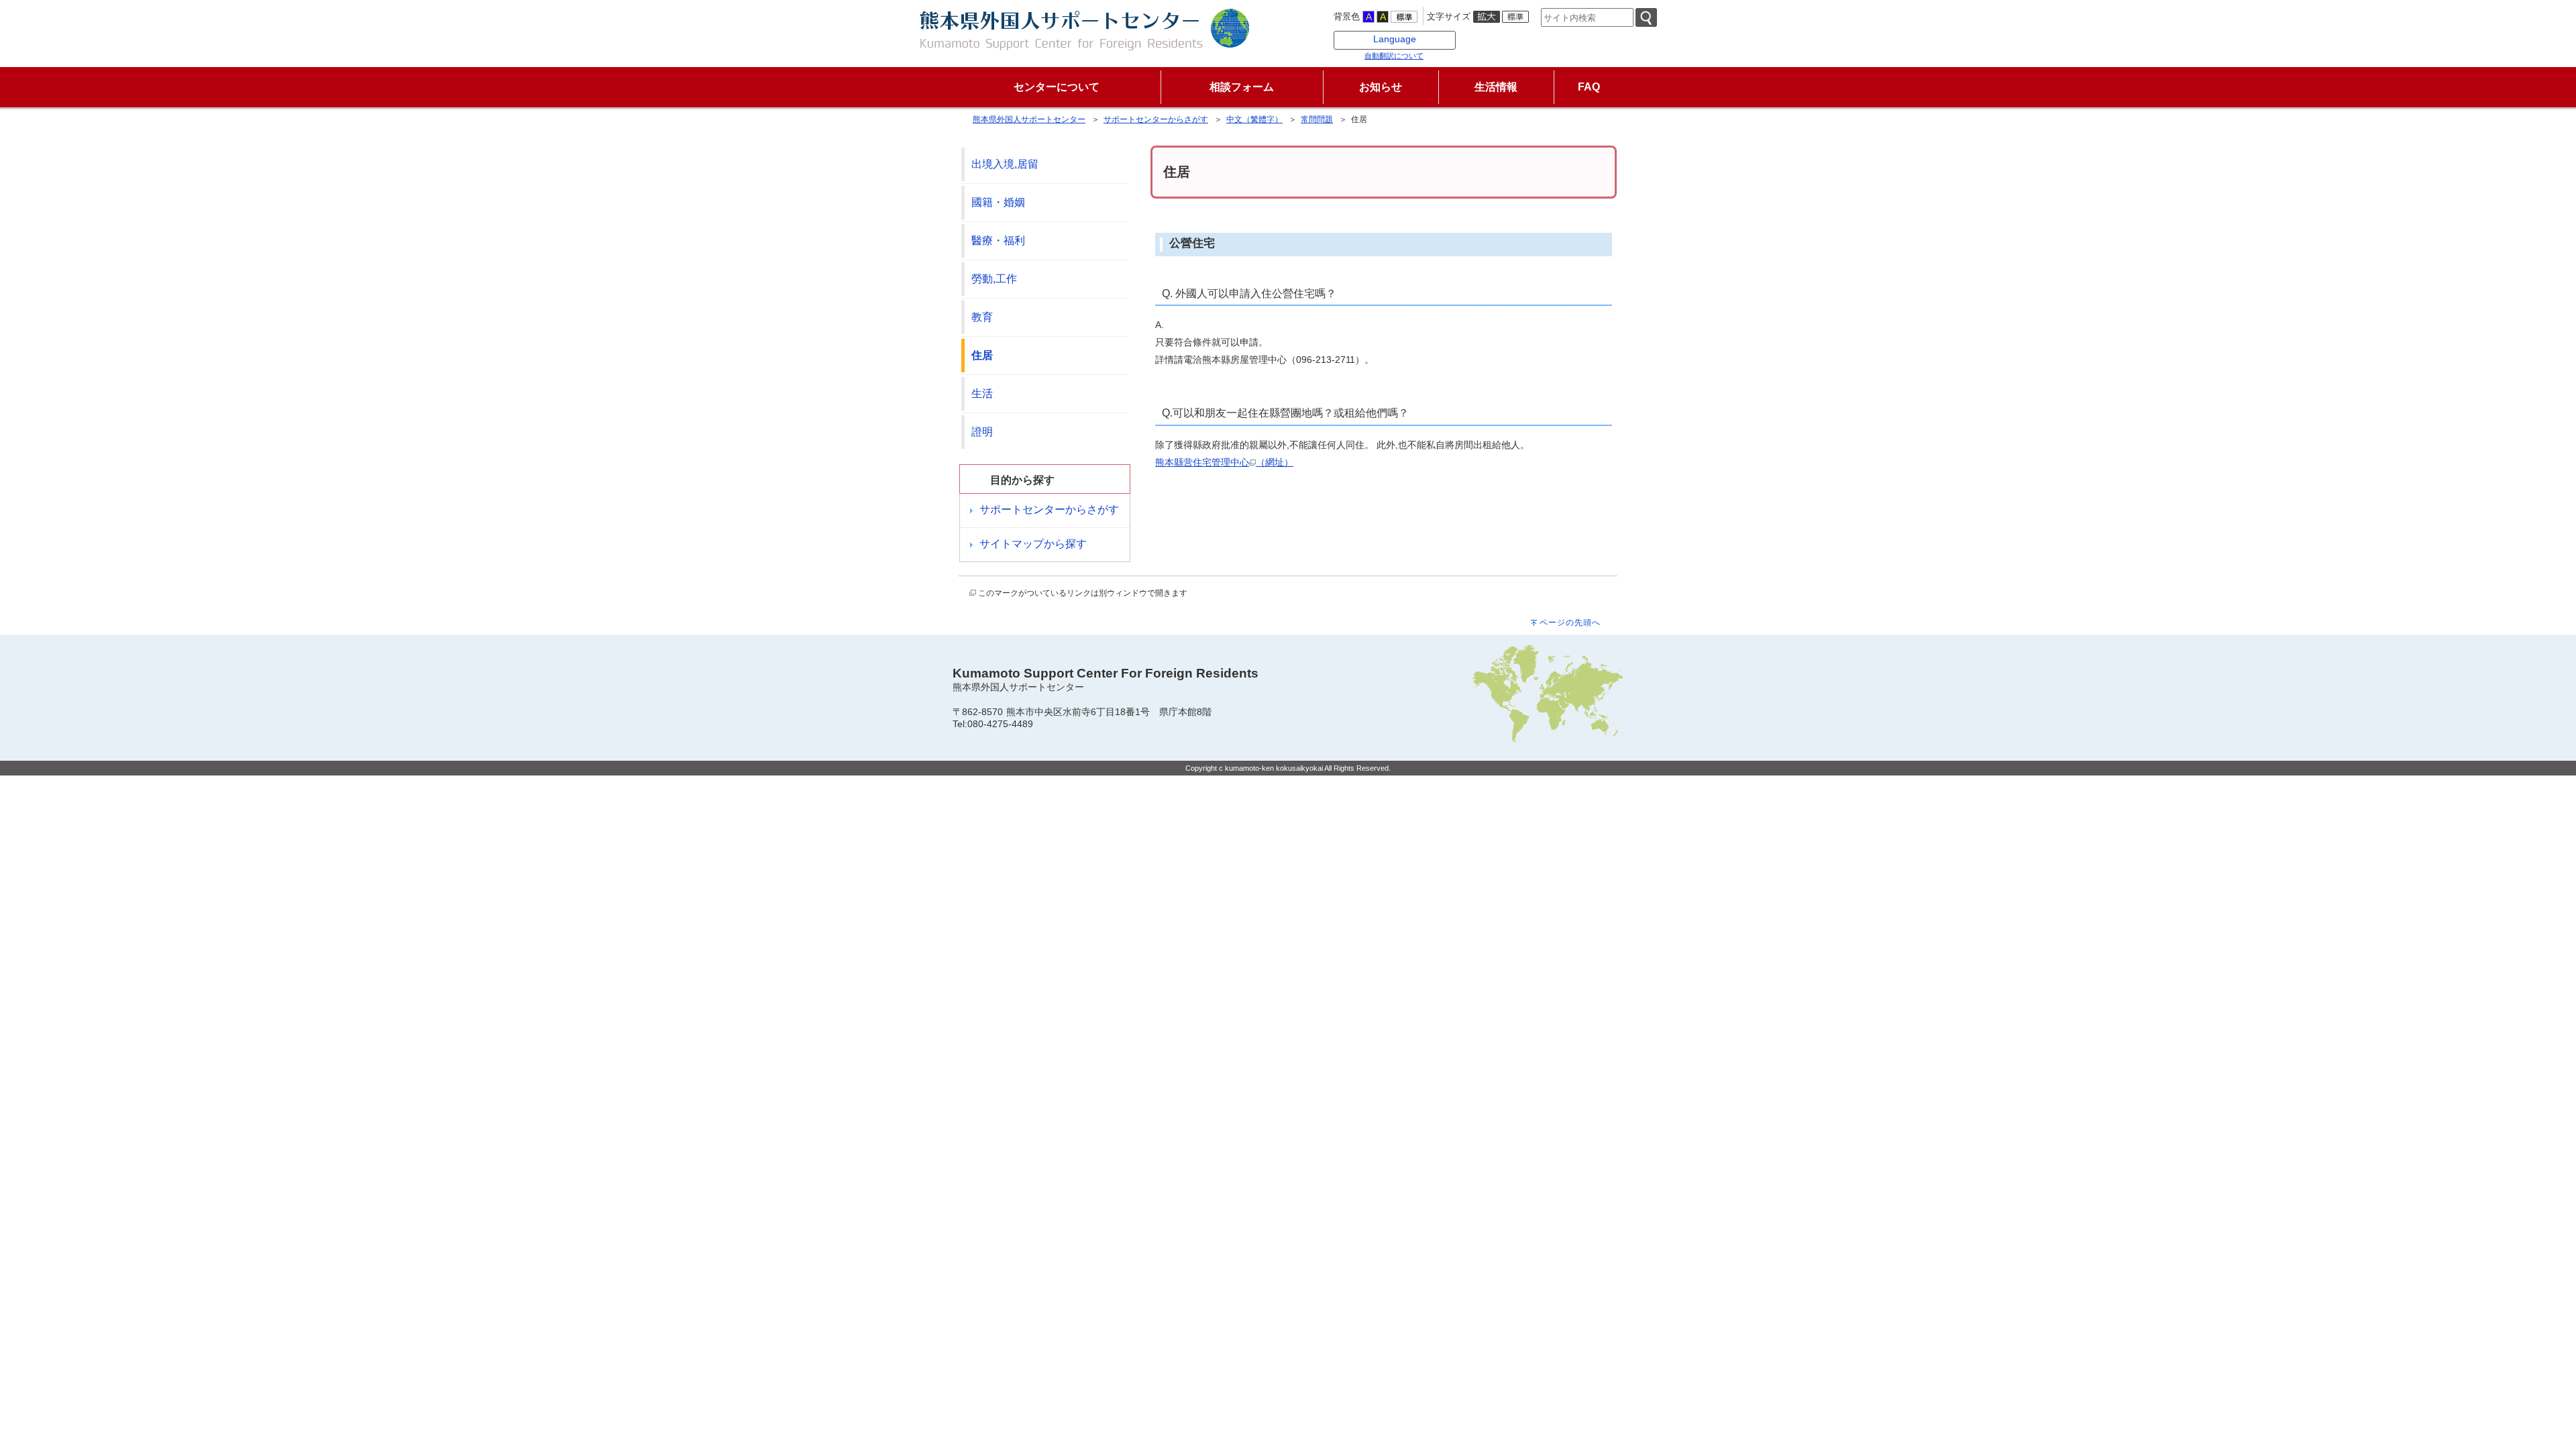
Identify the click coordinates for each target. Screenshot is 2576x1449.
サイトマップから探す (1033, 544)
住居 (982, 355)
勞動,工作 (994, 279)
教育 (982, 317)
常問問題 (1317, 119)
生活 (982, 393)
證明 (982, 432)
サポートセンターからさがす (1156, 119)
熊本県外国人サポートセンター (1029, 119)
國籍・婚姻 (998, 202)
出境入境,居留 (1005, 164)
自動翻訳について (1394, 56)
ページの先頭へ (1570, 623)
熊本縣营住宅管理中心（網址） (1224, 462)
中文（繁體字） (1254, 119)
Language (1395, 39)
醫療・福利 (998, 240)
